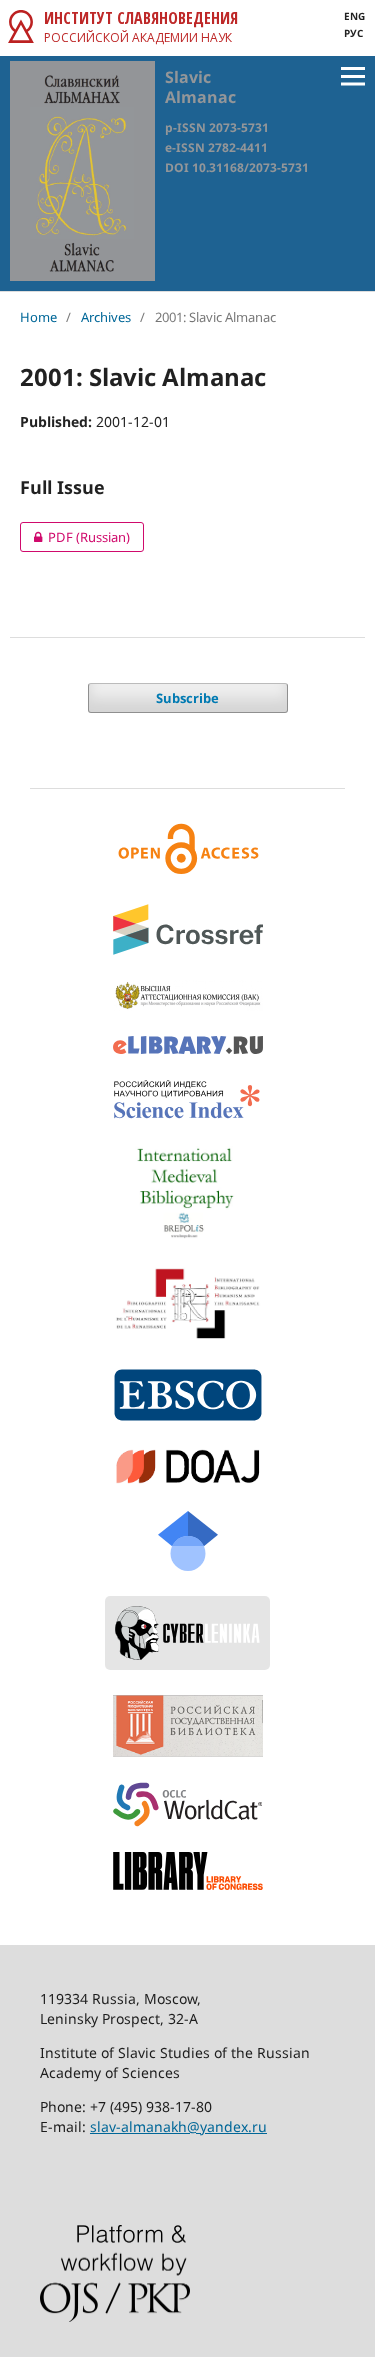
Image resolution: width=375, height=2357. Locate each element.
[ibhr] (187, 1303)
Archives (106, 317)
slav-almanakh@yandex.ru (178, 2126)
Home (38, 317)
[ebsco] (187, 1395)
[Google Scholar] (187, 1541)
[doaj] (187, 1466)
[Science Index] (187, 1100)
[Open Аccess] (187, 849)
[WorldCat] (187, 1804)
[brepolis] (187, 1193)
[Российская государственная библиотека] (187, 1726)
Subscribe (187, 698)
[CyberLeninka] (187, 1633)
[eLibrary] (187, 1045)
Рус (353, 33)
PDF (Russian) (75, 537)
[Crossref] (187, 929)
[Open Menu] (353, 76)
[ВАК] (187, 995)
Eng (354, 16)
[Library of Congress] (187, 1870)
